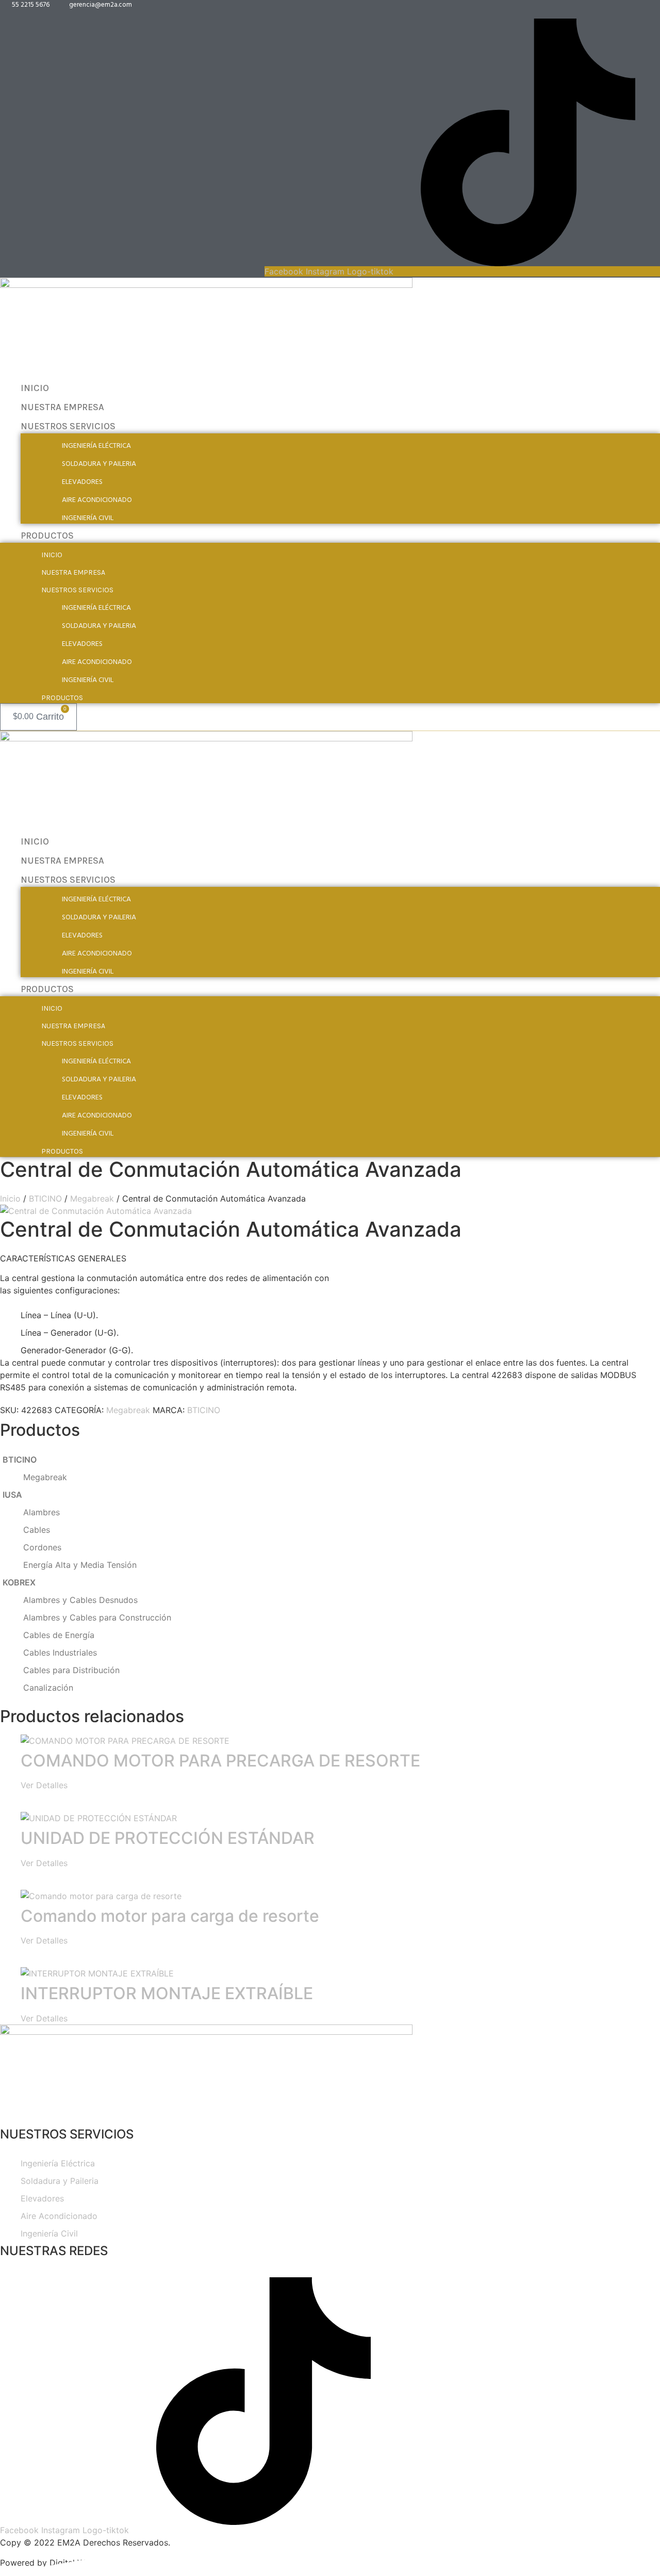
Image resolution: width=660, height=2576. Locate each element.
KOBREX (19, 1582)
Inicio (35, 388)
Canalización (48, 1688)
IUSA (12, 1495)
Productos (47, 536)
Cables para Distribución (71, 1670)
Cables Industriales (60, 1652)
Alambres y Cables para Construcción (97, 1617)
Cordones (42, 1547)
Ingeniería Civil (88, 518)
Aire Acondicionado (97, 500)
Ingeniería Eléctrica (96, 446)
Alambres (42, 1512)
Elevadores (82, 482)
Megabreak (92, 1198)
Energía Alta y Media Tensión (80, 1565)
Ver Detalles (44, 1785)
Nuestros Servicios (68, 426)
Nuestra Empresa (62, 407)
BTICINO (45, 1198)
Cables (37, 1530)
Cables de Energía (59, 1635)
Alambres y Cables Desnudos (80, 1600)
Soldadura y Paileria (99, 464)
